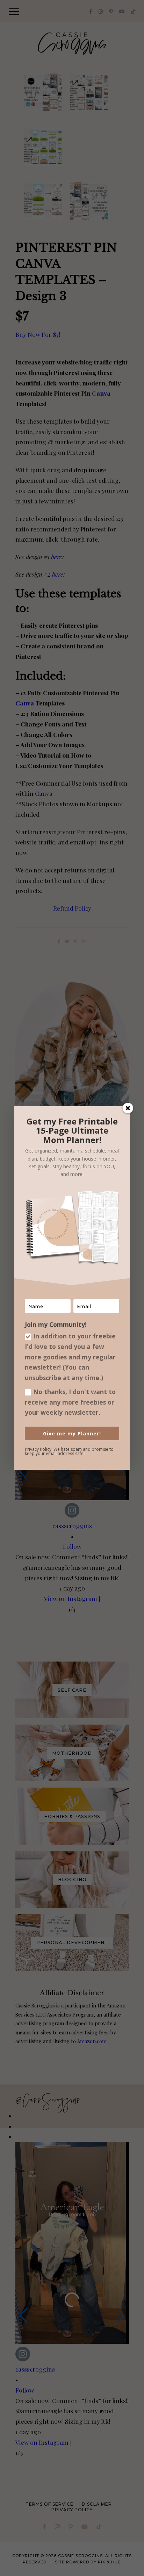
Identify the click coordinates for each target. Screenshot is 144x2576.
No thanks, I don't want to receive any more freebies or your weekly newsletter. (70, 1402)
